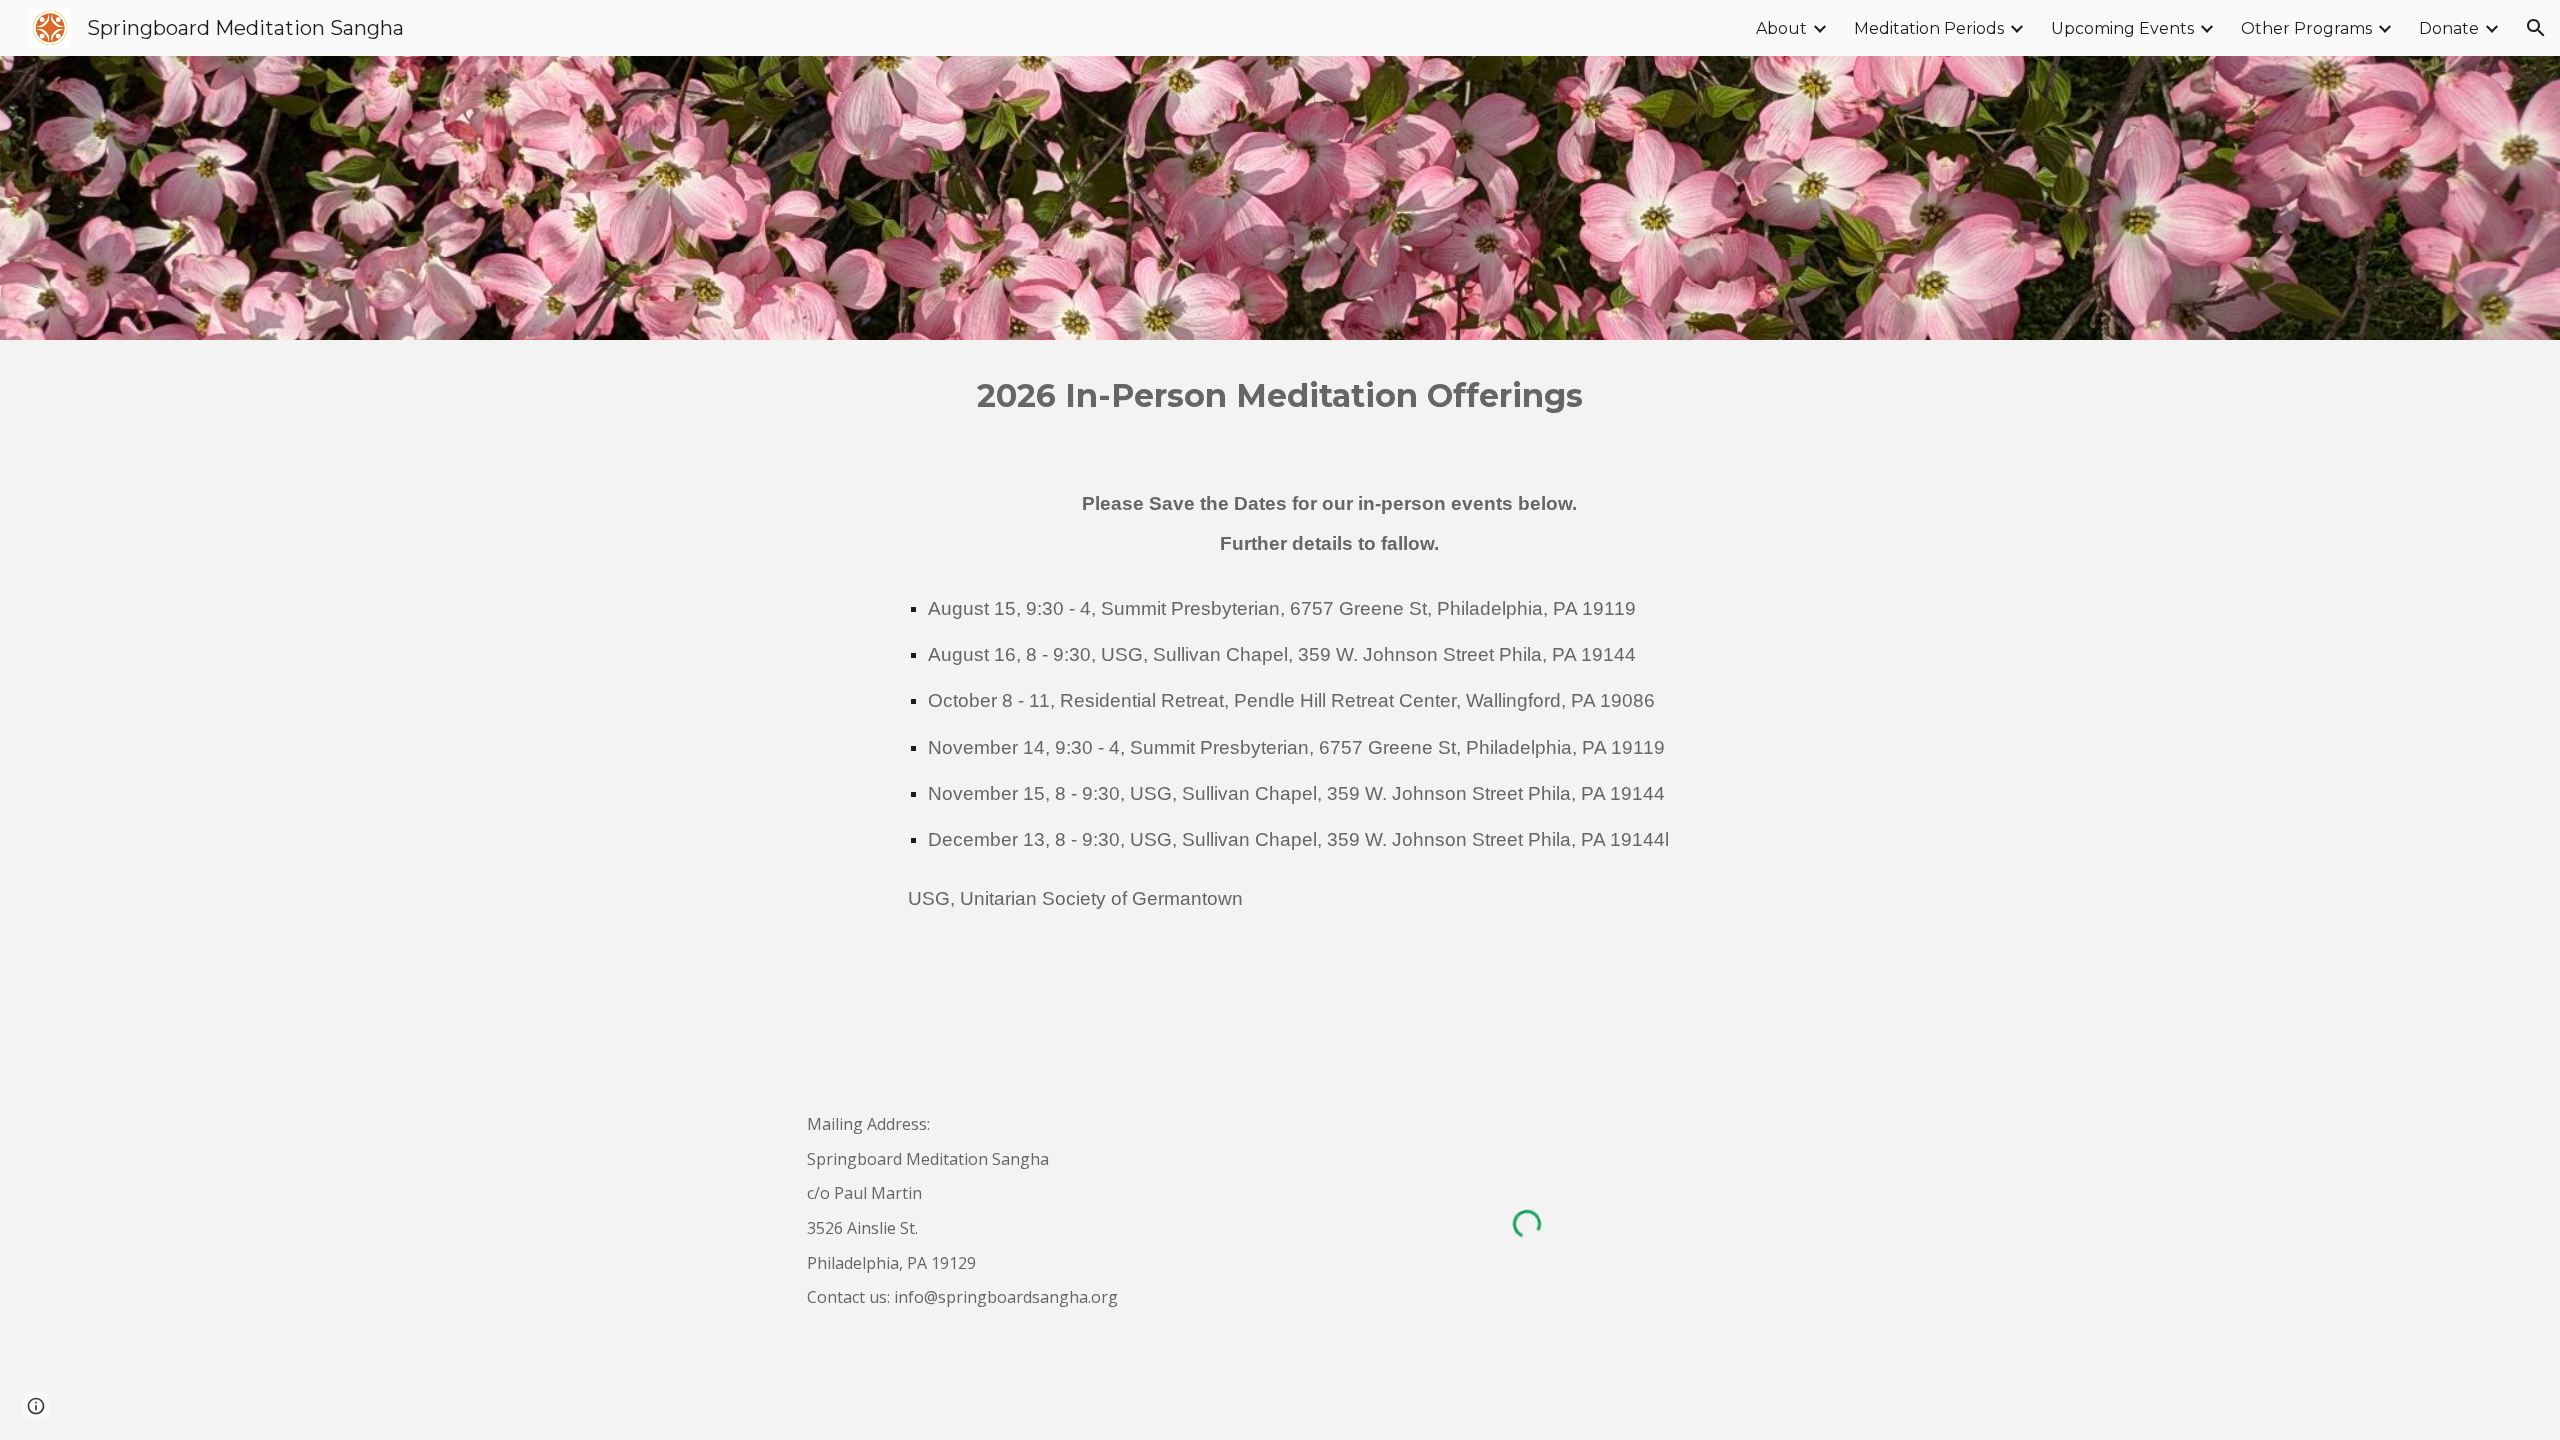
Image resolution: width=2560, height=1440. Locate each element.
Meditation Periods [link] (1929, 28)
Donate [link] (2449, 28)
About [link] (1781, 28)
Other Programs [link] (2306, 28)
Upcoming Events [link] (2122, 28)
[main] (1280, 396)
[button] (2536, 28)
